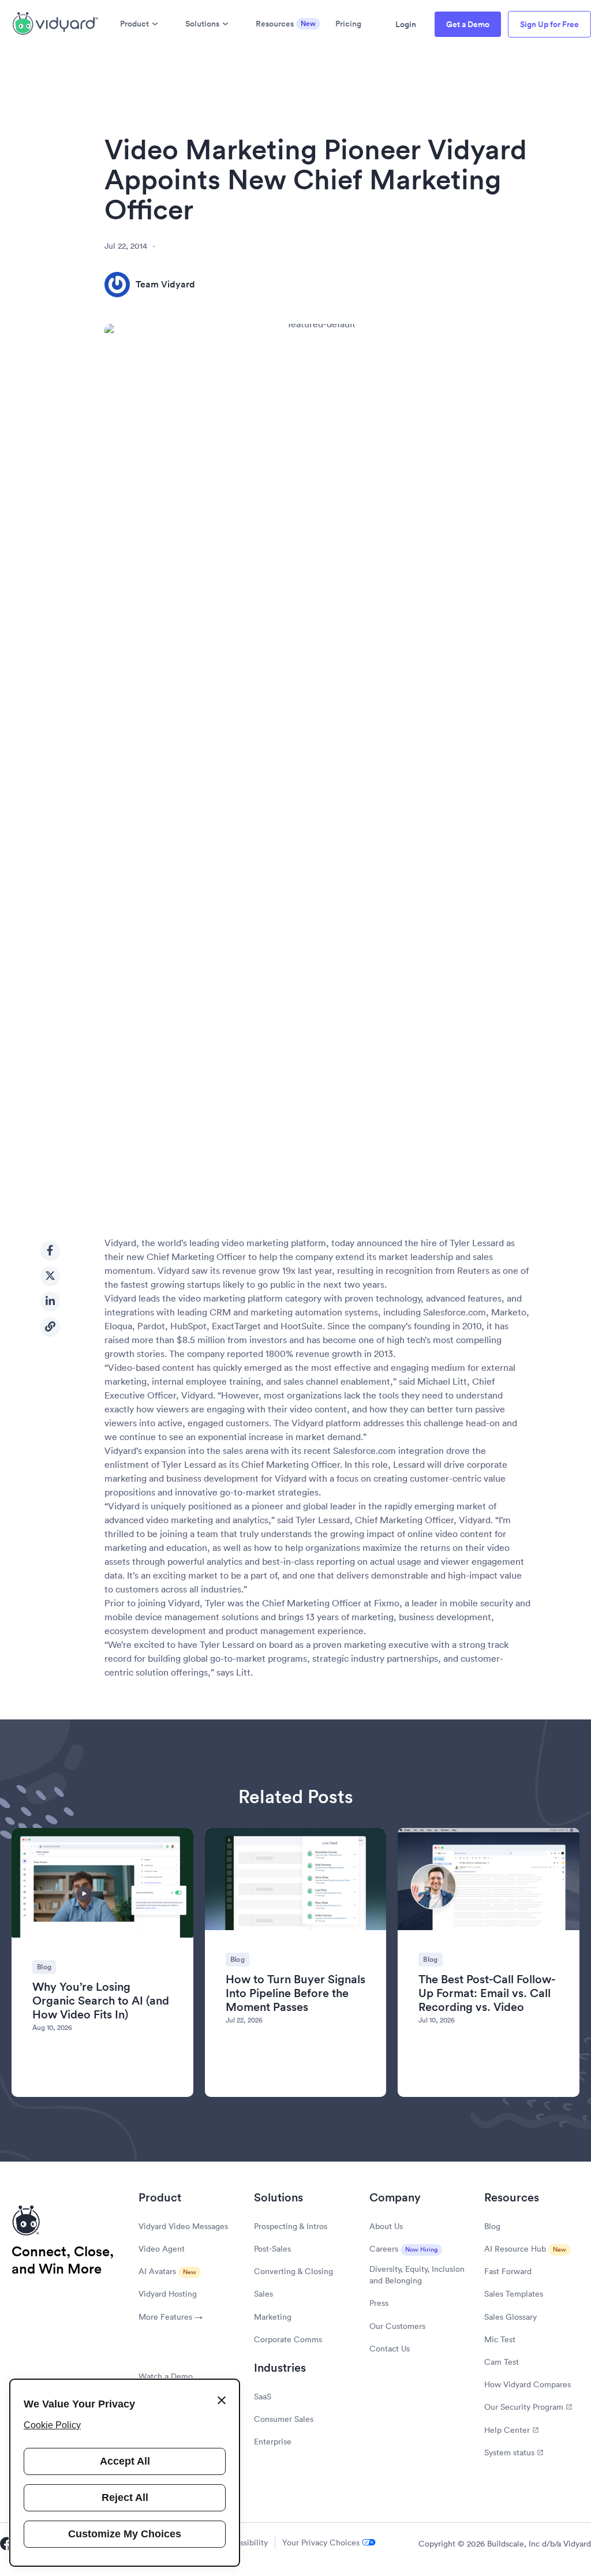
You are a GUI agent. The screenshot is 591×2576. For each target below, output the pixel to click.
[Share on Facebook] (50, 1250)
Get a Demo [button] (468, 24)
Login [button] (406, 24)
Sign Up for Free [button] (549, 24)
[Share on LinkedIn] (50, 1301)
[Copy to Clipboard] (50, 1326)
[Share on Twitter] (50, 1276)
